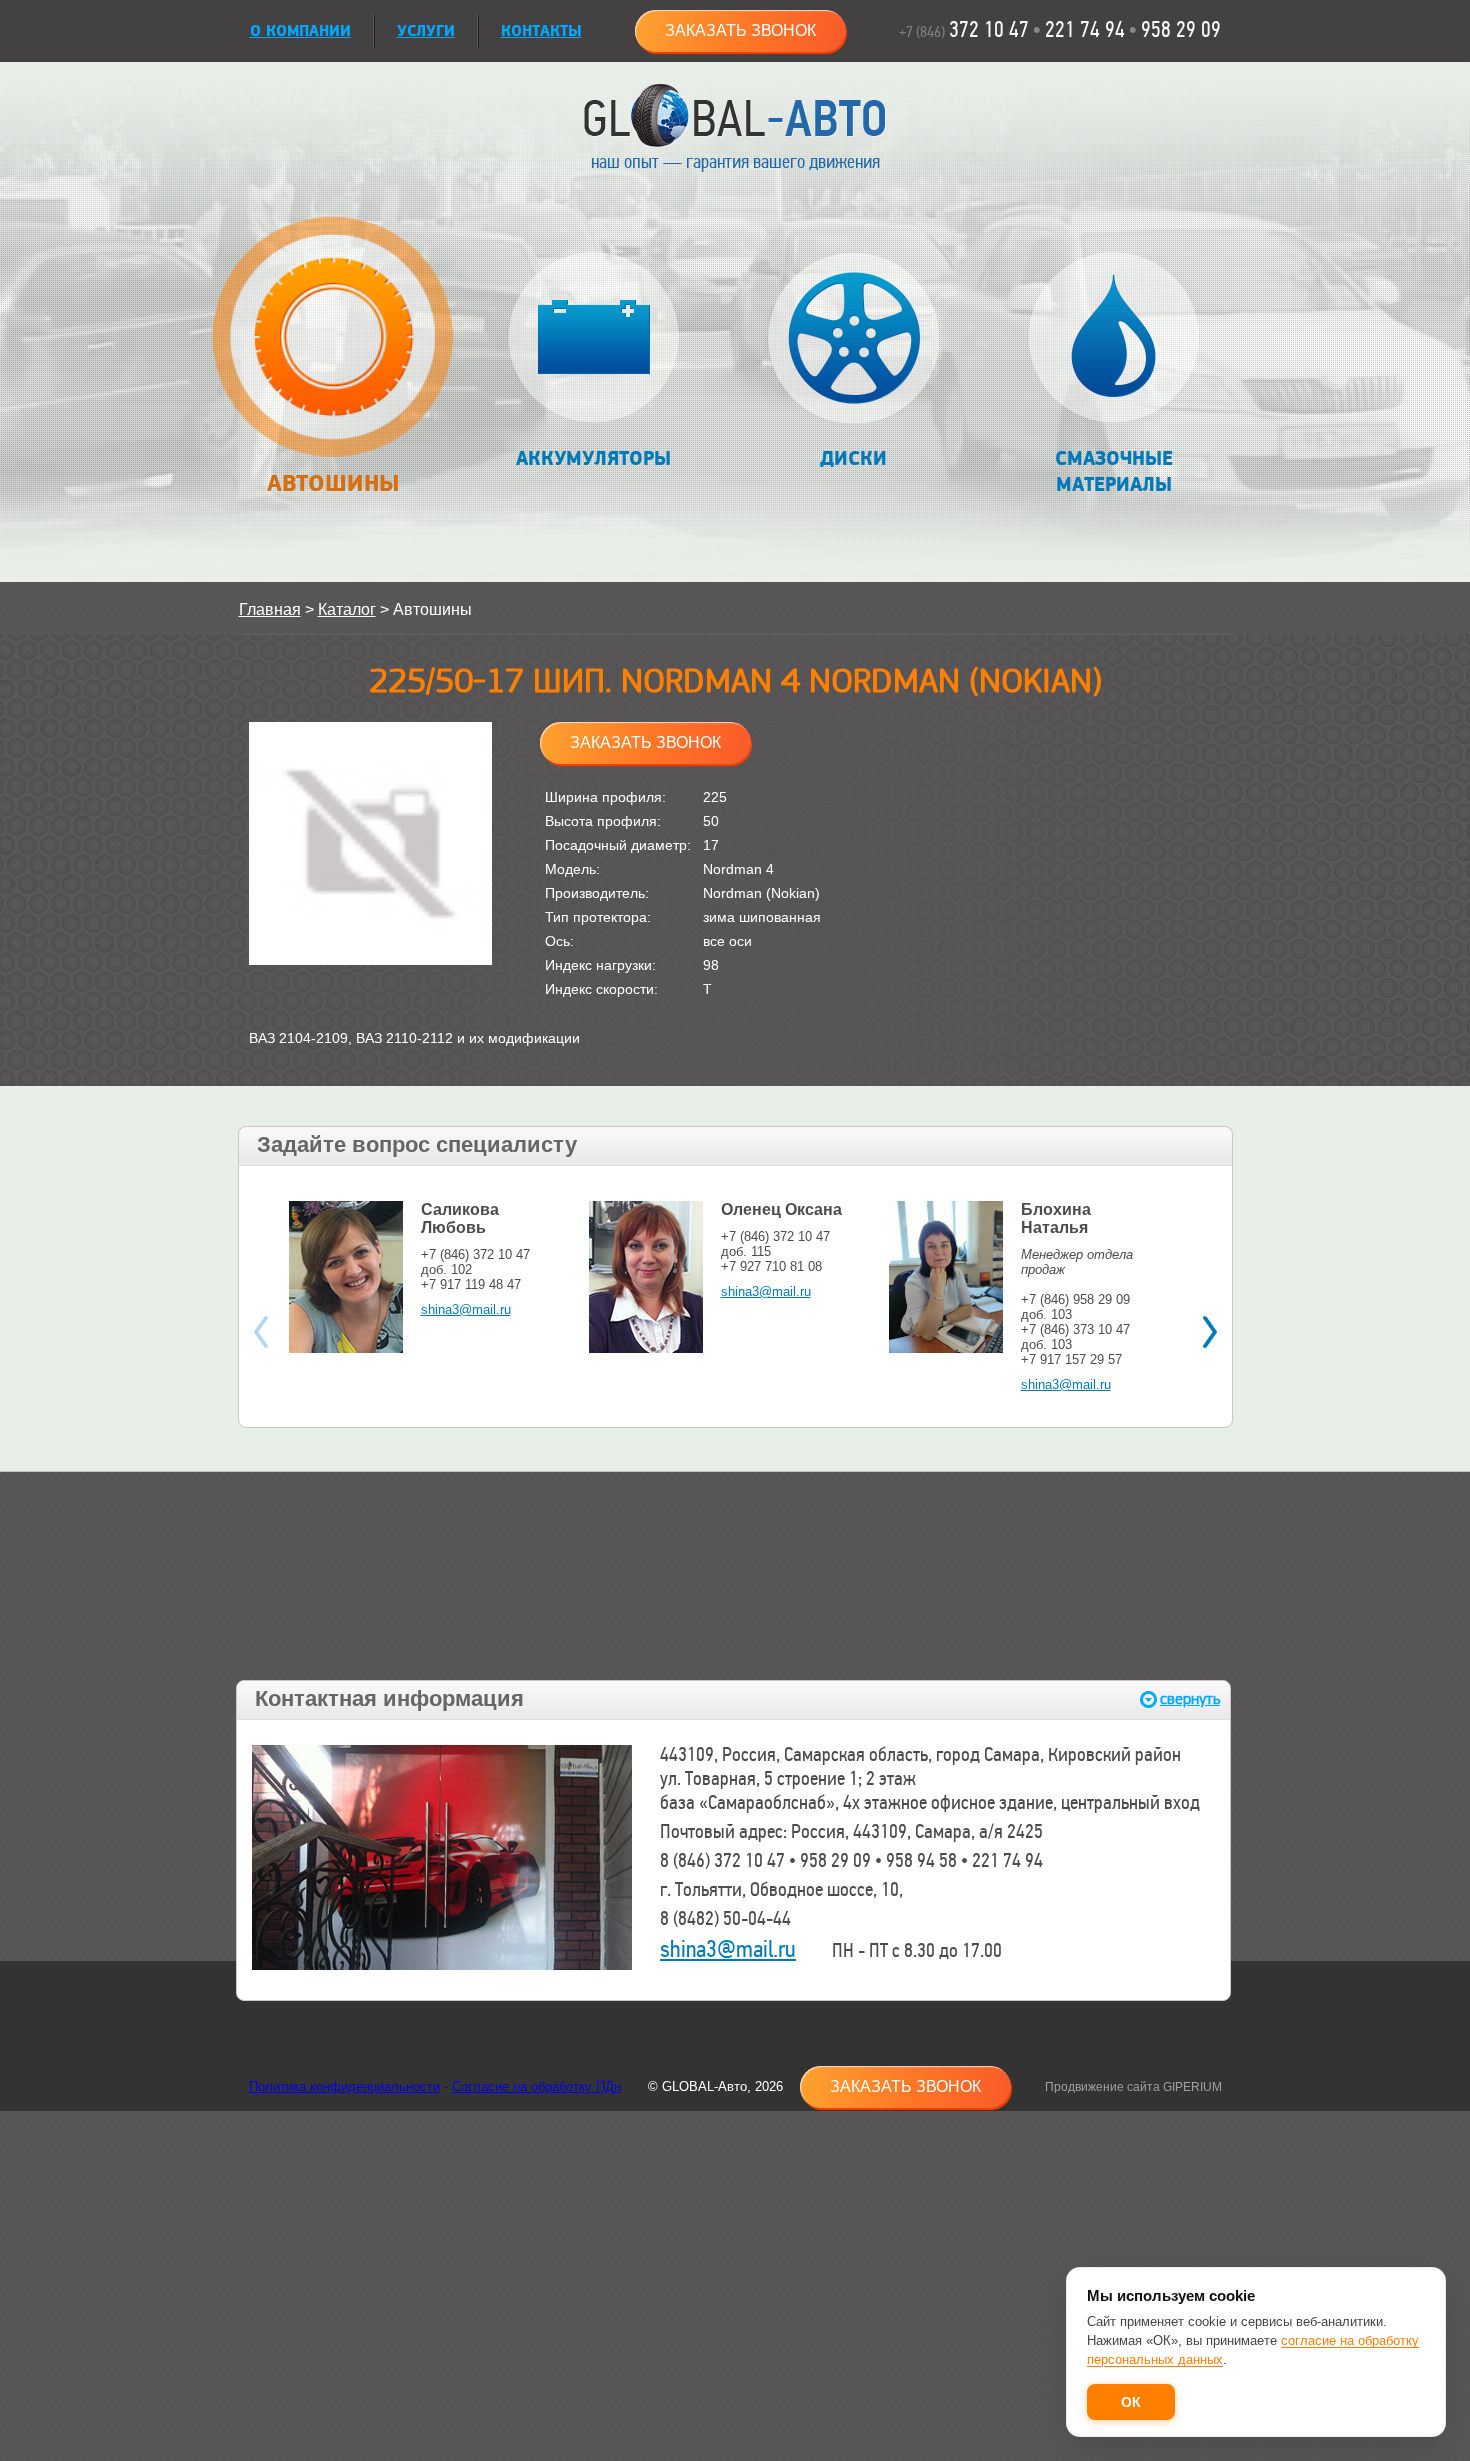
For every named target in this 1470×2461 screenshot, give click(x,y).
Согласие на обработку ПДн (536, 2086)
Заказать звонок (740, 30)
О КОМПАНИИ (300, 31)
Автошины (334, 483)
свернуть (1190, 1699)
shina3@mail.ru (466, 1309)
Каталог (347, 609)
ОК (1131, 2402)
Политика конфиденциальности (344, 2086)
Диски (853, 459)
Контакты (541, 31)
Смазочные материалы (1114, 472)
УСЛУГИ (426, 31)
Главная (270, 609)
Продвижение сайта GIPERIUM (1133, 2087)
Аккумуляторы (593, 459)
